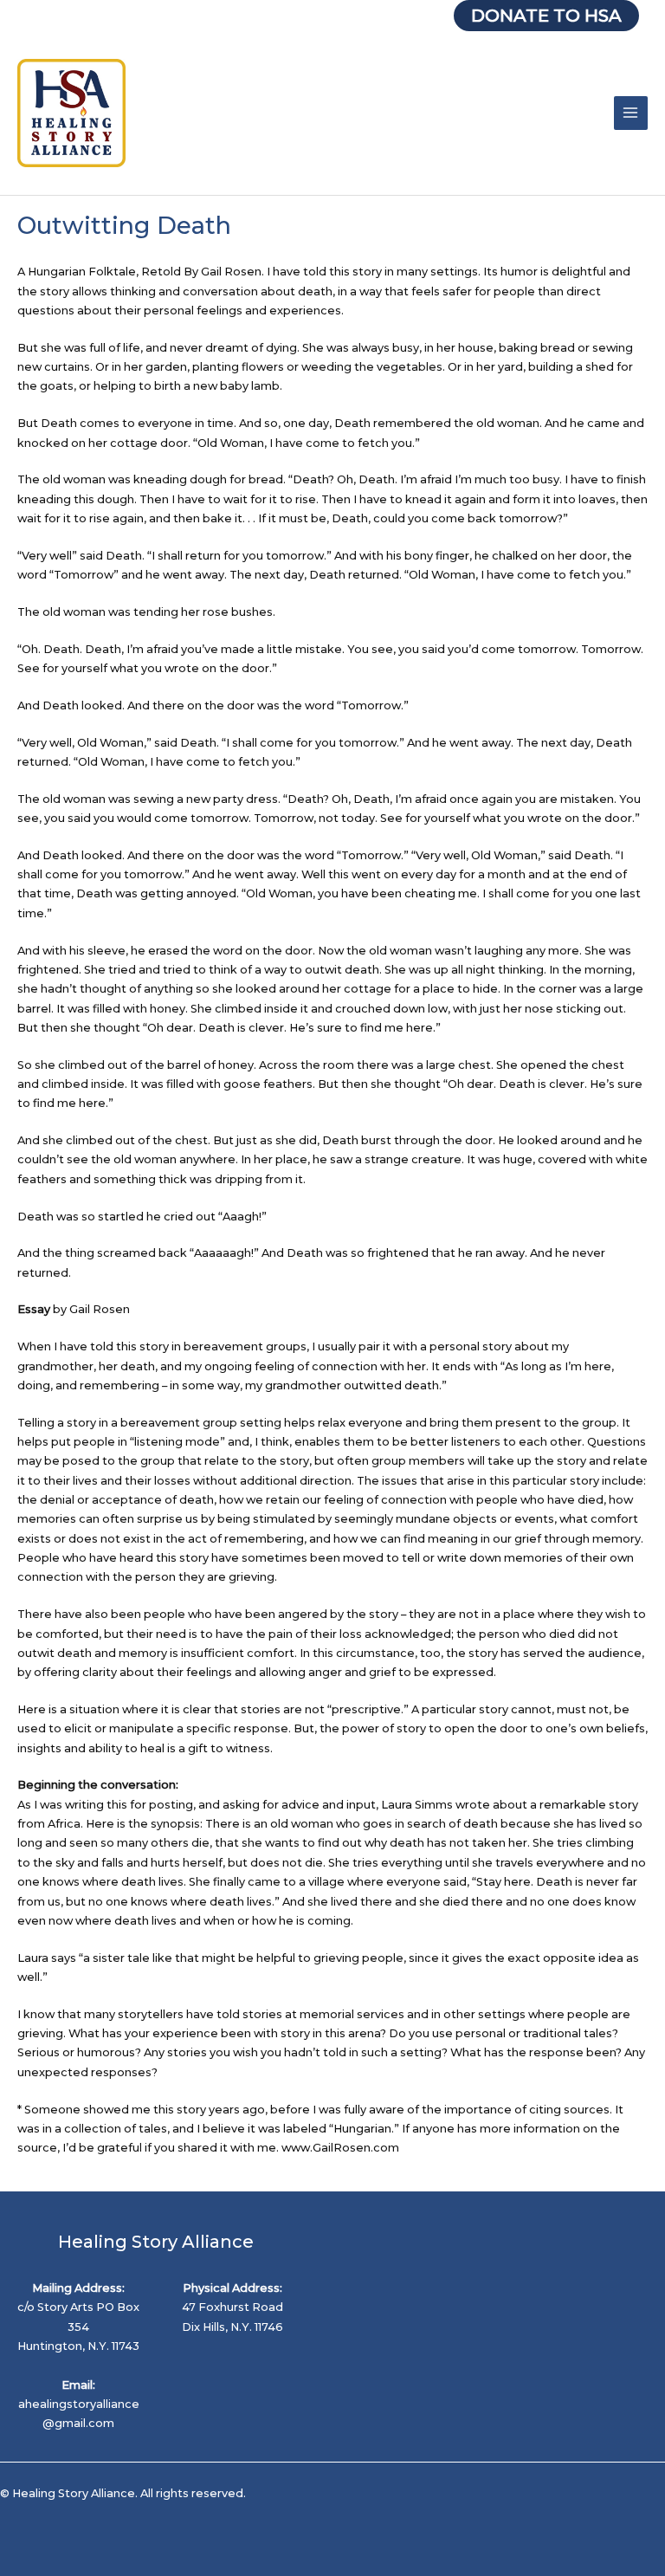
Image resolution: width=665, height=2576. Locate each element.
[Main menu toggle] (631, 113)
